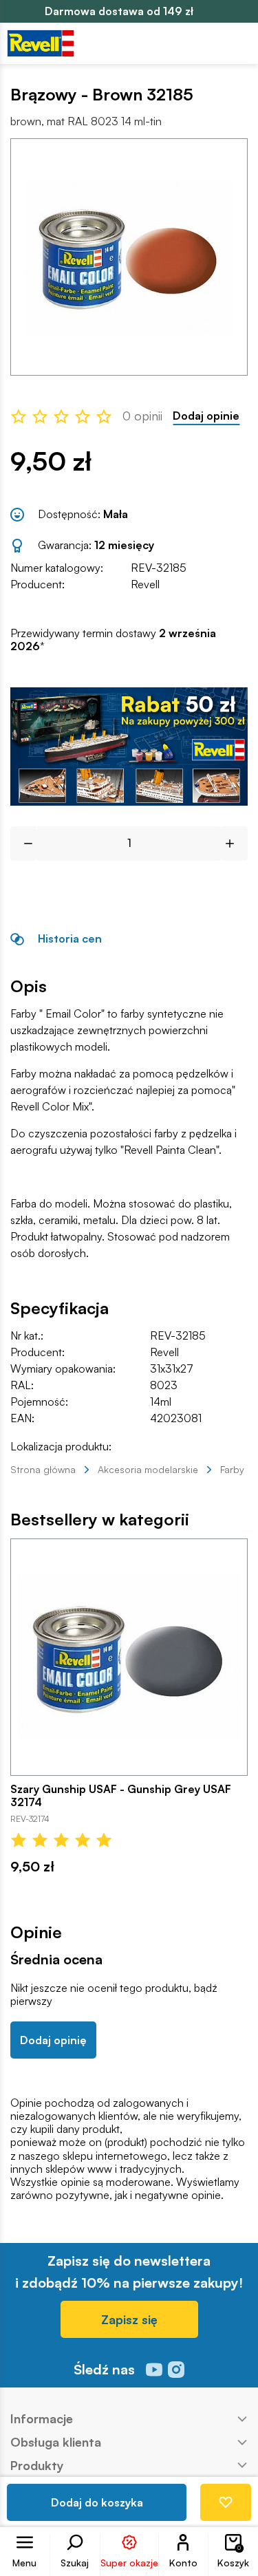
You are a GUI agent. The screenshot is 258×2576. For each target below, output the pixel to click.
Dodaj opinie (206, 416)
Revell (145, 584)
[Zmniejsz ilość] (23, 844)
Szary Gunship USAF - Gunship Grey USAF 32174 (121, 1796)
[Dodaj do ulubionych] (226, 2502)
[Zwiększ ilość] (235, 844)
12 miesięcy (124, 545)
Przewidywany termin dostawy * (113, 640)
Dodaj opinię (53, 2040)
